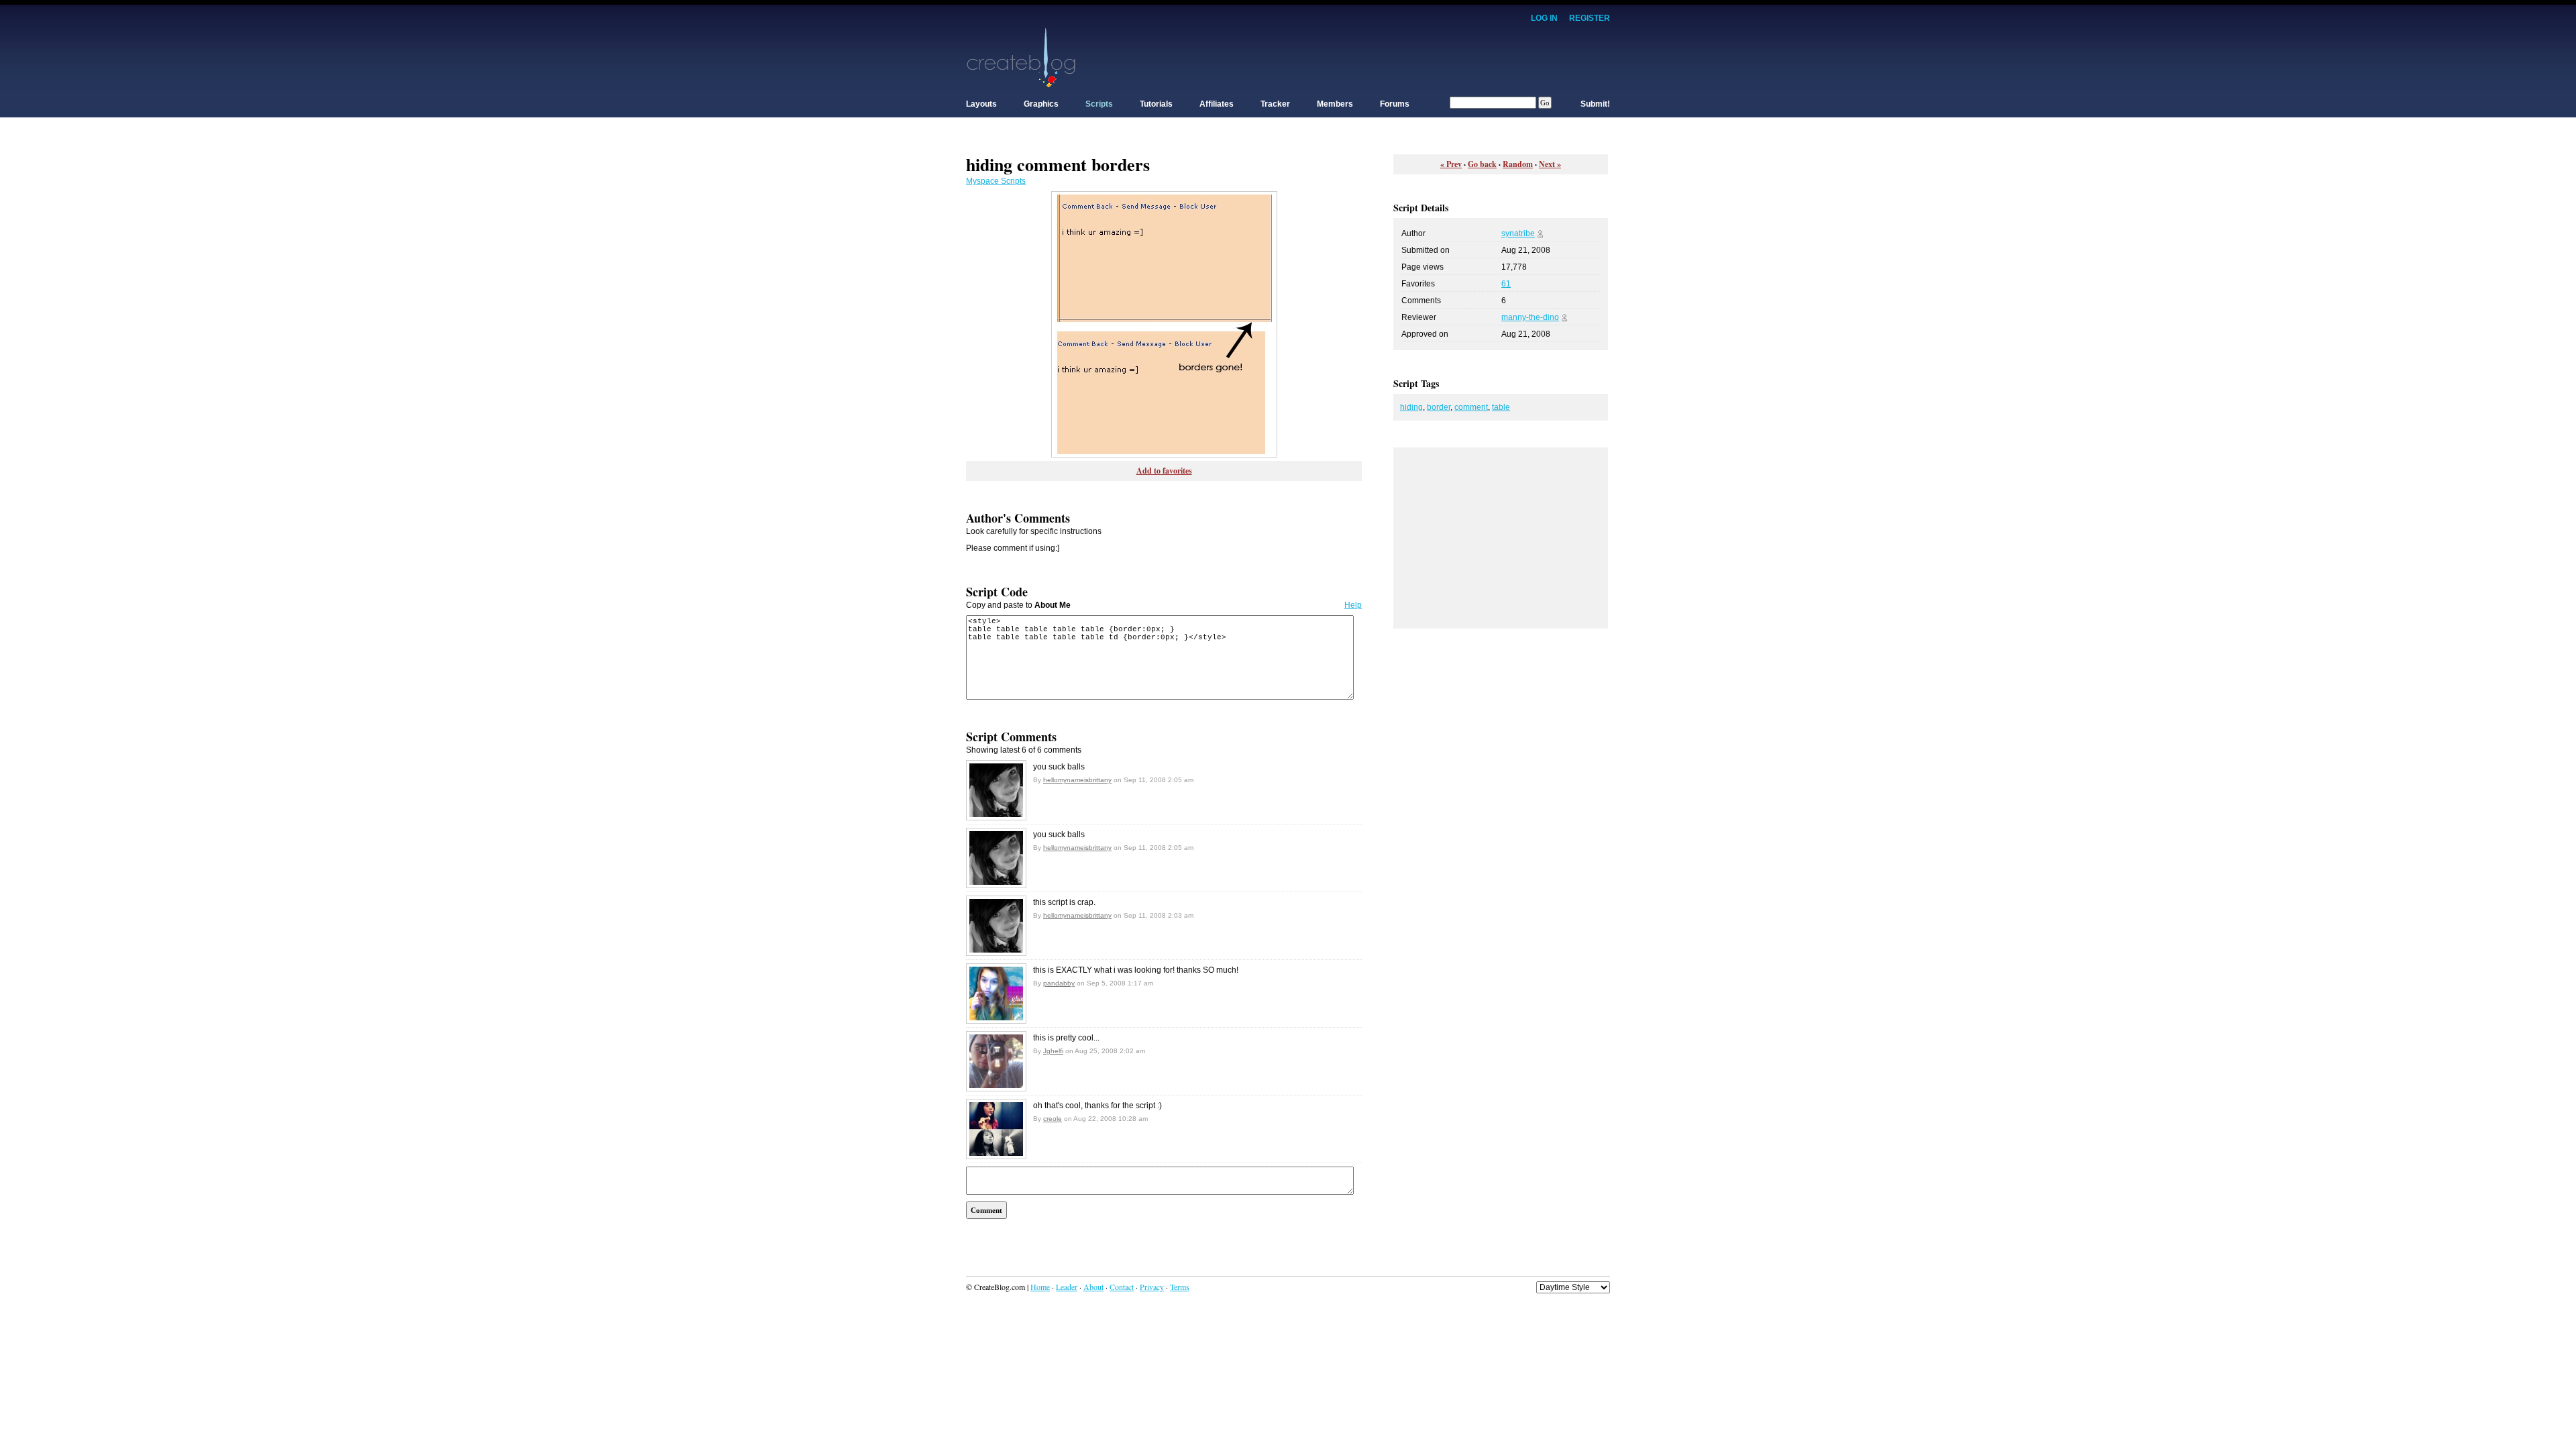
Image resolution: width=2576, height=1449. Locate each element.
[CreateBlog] (1021, 57)
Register (1590, 18)
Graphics (1041, 104)
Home (1040, 1287)
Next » (1550, 164)
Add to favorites (1164, 471)
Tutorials (1156, 104)
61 (1506, 284)
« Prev (1451, 164)
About (1093, 1287)
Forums (1395, 104)
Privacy (1152, 1287)
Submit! (1595, 104)
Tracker (1275, 104)
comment (1471, 407)
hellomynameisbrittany (1077, 780)
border (1439, 407)
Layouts (981, 104)
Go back (1482, 164)
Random (1518, 164)
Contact (1122, 1287)
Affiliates (1217, 104)
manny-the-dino (1530, 317)
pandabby (1059, 983)
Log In (1544, 18)
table (1501, 407)
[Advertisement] (1366, 57)
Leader (1067, 1287)
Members (1335, 104)
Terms (1180, 1287)
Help (1353, 605)
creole (1053, 1119)
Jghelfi (1053, 1051)
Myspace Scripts (996, 181)
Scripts (1099, 104)
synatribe (1518, 233)
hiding (1411, 407)
